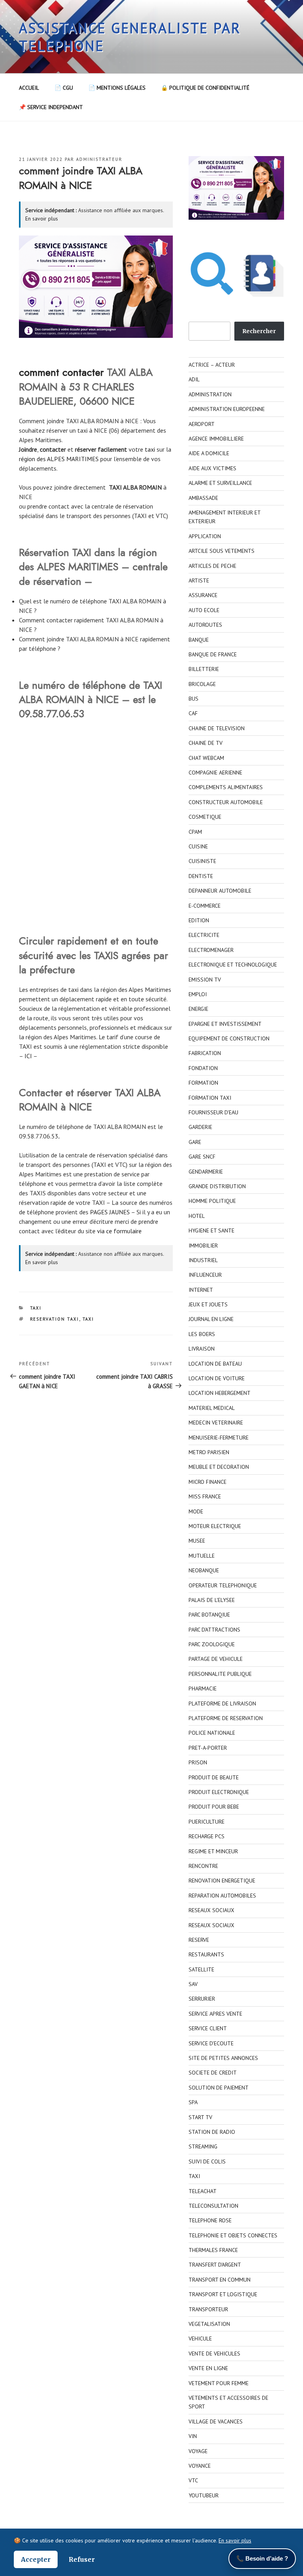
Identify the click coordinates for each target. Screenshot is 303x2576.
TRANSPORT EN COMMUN (220, 2280)
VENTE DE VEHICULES (214, 2354)
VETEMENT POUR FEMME (219, 2383)
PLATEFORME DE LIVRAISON (222, 1704)
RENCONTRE (203, 1866)
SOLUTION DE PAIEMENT (219, 2088)
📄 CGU (64, 88)
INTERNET (201, 1290)
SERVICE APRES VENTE (215, 2014)
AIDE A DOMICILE (209, 453)
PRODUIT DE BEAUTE (214, 1777)
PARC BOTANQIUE (209, 1615)
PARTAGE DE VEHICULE (216, 1659)
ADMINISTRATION (210, 394)
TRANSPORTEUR (208, 2309)
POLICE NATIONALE (212, 1733)
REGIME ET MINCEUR (213, 1851)
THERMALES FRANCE (213, 2250)
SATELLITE (201, 1969)
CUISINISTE (202, 861)
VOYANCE (200, 2466)
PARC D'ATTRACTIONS (214, 1630)
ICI (28, 1056)
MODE (196, 1511)
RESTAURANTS (206, 1954)
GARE (195, 1142)
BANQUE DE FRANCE (213, 654)
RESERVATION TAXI (55, 1319)
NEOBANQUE (204, 1570)
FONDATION (203, 1068)
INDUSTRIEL (203, 1260)
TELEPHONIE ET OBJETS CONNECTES (233, 2235)
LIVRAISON (202, 1349)
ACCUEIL (29, 88)
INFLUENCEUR (205, 1275)
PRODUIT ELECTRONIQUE (219, 1792)
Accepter (36, 2559)
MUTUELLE (202, 1556)
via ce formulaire (119, 1231)
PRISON (198, 1762)
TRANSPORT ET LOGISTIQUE (223, 2294)
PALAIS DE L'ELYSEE (212, 1600)
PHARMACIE (203, 1688)
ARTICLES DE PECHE (212, 566)
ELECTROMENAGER (211, 950)
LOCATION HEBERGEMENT (220, 1393)
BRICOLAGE (202, 684)
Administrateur (99, 159)
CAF (193, 713)
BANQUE (199, 640)
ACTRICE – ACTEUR (212, 365)
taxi (150, 449)
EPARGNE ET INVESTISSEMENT (225, 1024)
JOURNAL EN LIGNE (211, 1319)
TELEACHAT (203, 2191)
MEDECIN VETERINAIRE (216, 1423)
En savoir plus (42, 219)
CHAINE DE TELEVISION (217, 728)
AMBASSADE (203, 498)
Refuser (82, 2559)
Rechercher (259, 331)
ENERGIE (198, 1009)
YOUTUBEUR (204, 2495)
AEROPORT (202, 424)
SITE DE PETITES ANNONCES (223, 2058)
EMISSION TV (205, 980)
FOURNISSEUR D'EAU (213, 1112)
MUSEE (197, 1541)
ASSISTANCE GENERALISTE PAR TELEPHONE (130, 37)
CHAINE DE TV (206, 743)
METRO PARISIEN (209, 1452)
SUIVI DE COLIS (207, 2161)
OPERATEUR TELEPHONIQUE (223, 1585)
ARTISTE (199, 580)
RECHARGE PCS (207, 1836)
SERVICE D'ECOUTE (211, 2043)
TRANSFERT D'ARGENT (215, 2265)
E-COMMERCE (205, 906)
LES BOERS (202, 1334)
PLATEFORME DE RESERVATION (226, 1718)
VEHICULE (200, 2339)
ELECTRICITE (204, 935)
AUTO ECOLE (204, 610)
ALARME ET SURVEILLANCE (220, 483)
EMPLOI (198, 994)
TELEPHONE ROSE (210, 2220)
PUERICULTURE (207, 1822)
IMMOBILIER (203, 1246)
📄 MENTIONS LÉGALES (117, 88)
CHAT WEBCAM (206, 758)
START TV (200, 2117)
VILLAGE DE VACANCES (216, 2421)
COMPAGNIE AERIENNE (215, 773)
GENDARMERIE (206, 1172)
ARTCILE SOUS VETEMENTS (222, 551)
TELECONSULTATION (213, 2206)
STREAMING (203, 2146)
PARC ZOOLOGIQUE (212, 1644)
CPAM (195, 832)
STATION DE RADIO (212, 2132)
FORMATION (203, 1083)
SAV (193, 1984)
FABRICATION (205, 1053)
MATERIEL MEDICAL (212, 1408)
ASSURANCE (203, 595)
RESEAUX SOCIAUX (211, 1910)
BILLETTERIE (204, 669)
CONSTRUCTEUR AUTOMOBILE (226, 802)
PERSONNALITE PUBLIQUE (220, 1674)
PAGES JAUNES (110, 1212)
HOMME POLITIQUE (212, 1201)
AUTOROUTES (205, 625)
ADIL (194, 379)
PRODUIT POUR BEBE (214, 1807)
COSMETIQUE (205, 817)
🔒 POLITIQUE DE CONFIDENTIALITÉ (205, 88)
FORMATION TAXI (210, 1098)
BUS (194, 699)
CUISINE (198, 846)
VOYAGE (198, 2451)
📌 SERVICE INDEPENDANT (51, 107)
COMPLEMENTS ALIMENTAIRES (226, 787)
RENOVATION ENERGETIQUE (222, 1881)
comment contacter (61, 372)
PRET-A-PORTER (208, 1748)
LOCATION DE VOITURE (217, 1378)
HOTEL (197, 1216)
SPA (193, 2102)
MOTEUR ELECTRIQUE (215, 1526)
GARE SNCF (202, 1157)
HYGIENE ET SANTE (211, 1231)
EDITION (199, 920)
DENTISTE (201, 876)
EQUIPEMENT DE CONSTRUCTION (229, 1038)
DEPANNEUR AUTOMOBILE (220, 891)
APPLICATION (205, 536)
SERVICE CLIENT (208, 2028)
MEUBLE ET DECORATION (219, 1467)
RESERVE (199, 1940)
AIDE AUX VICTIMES (212, 468)
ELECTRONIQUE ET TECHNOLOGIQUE (233, 965)
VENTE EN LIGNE (208, 2368)
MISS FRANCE (205, 1496)
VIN (193, 2436)
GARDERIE (200, 1127)
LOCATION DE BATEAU (215, 1364)
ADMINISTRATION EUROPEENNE (227, 409)
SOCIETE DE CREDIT (213, 2073)
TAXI (36, 1308)
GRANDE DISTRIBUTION (217, 1186)
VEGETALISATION (209, 2324)
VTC (193, 2480)
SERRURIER (202, 1999)
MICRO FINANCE (208, 1482)
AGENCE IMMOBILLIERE (216, 439)
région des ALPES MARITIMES (60, 459)
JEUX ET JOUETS (208, 1304)
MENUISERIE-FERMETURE (219, 1438)
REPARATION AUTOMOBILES (222, 1896)
